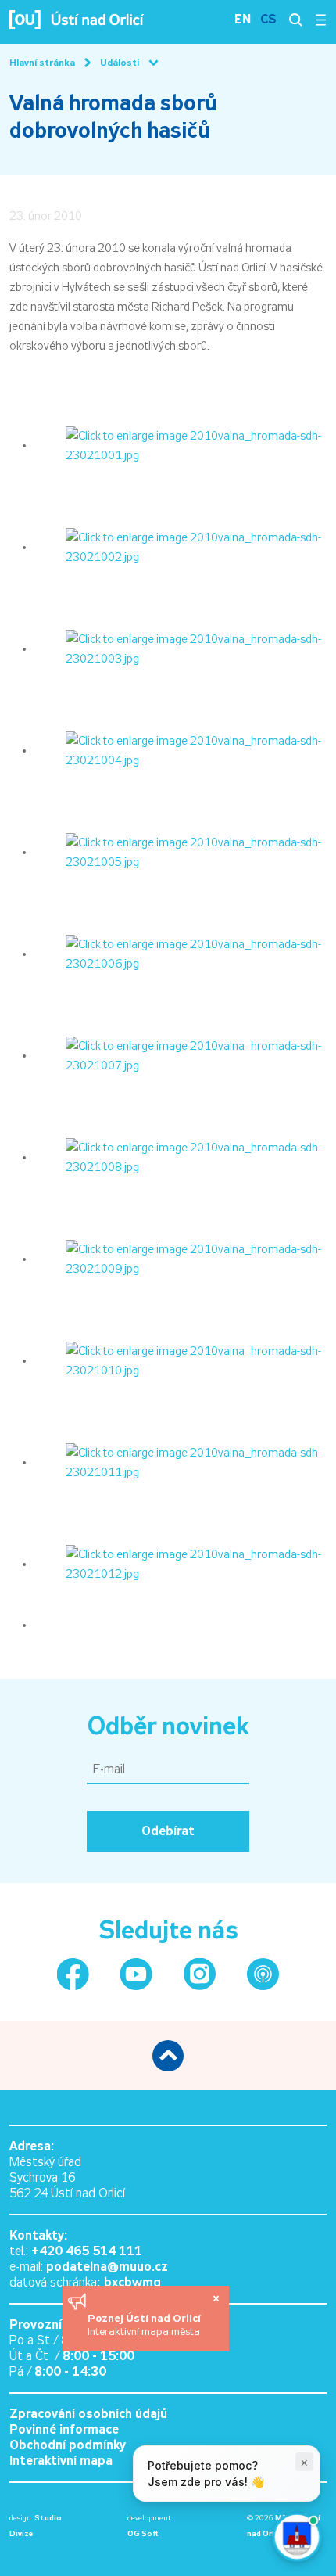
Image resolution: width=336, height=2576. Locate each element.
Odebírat (168, 1831)
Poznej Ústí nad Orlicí (146, 2318)
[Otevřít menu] (321, 20)
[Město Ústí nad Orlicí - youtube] (136, 1974)
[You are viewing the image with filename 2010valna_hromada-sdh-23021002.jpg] (181, 547)
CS (268, 19)
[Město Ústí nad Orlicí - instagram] (200, 1974)
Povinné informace (64, 2429)
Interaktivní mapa (61, 2461)
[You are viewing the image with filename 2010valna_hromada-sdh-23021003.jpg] (181, 648)
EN (243, 19)
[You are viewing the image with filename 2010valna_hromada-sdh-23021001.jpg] (181, 445)
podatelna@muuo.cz (107, 2267)
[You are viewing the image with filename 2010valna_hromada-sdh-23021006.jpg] (181, 954)
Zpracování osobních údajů (88, 2414)
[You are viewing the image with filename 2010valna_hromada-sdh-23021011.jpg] (181, 1462)
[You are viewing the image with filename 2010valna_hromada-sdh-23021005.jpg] (181, 852)
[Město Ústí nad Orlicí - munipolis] (263, 1974)
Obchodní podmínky (68, 2445)
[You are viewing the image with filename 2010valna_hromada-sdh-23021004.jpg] (181, 750)
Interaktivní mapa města (144, 2332)
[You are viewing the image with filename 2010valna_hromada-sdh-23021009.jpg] (181, 1259)
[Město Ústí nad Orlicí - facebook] (73, 1974)
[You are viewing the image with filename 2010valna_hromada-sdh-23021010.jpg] (181, 1360)
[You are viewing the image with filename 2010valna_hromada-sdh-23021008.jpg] (181, 1157)
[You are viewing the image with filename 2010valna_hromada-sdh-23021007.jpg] (181, 1055)
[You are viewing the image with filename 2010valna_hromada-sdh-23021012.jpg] (181, 1564)
